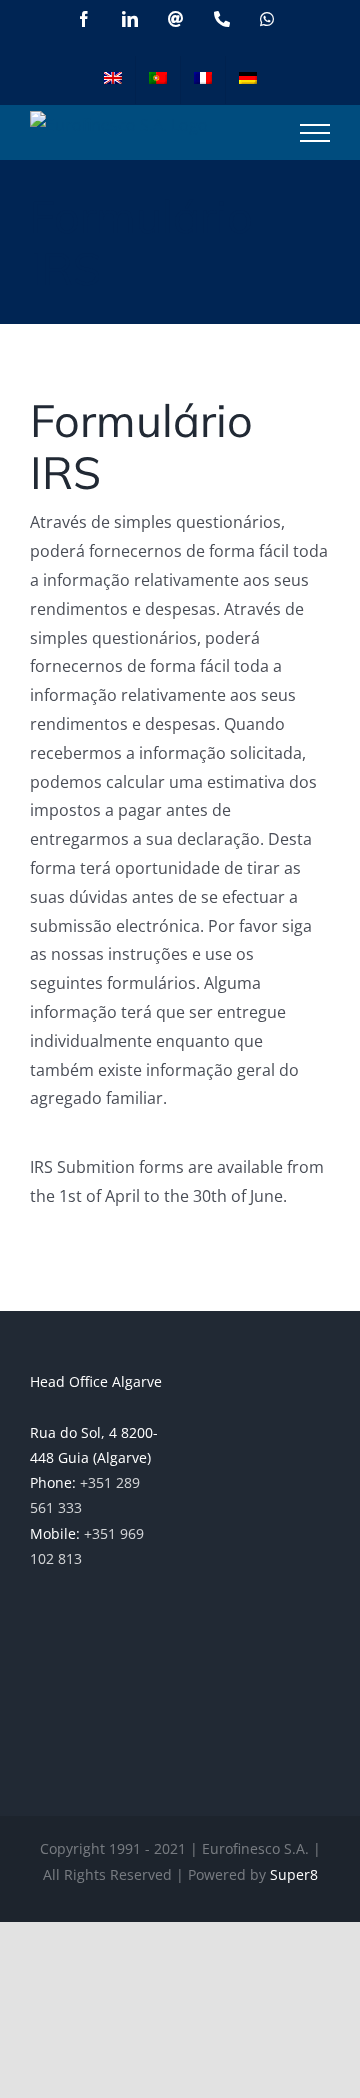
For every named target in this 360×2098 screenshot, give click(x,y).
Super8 (294, 1874)
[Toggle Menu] (315, 133)
